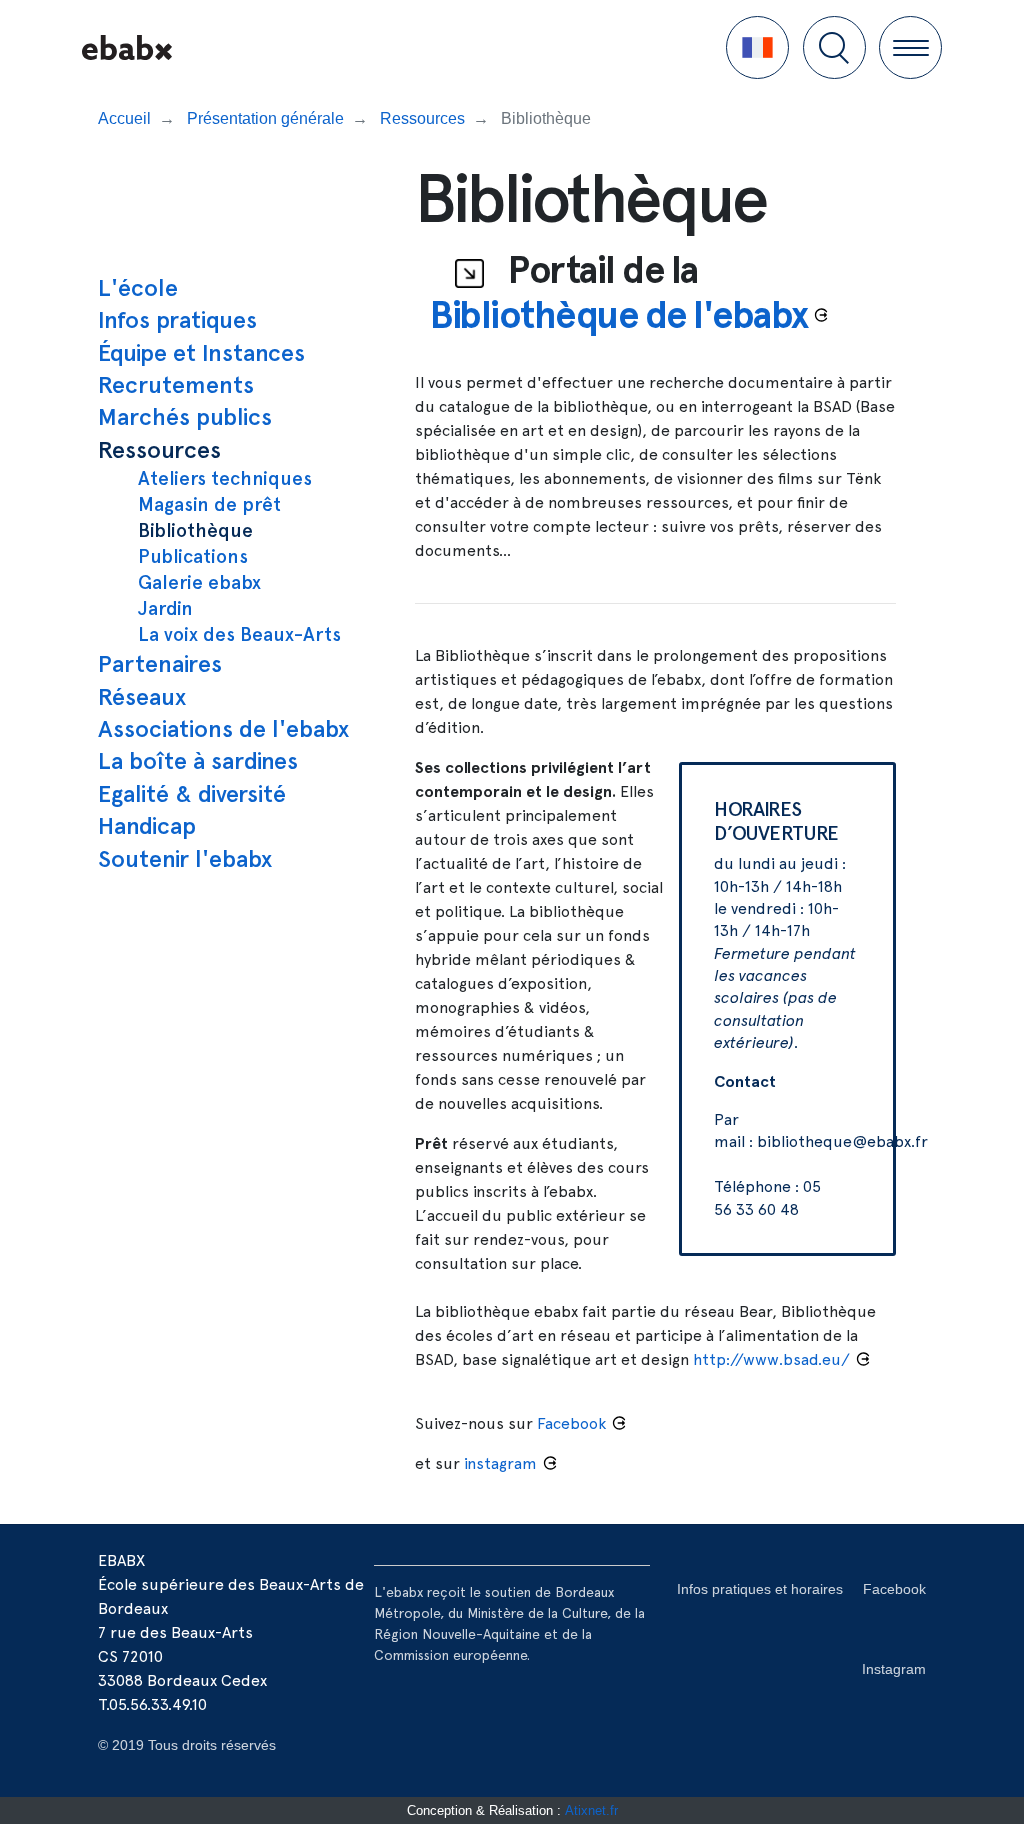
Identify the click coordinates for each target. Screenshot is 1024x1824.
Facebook (894, 1589)
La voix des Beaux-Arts (239, 634)
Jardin (165, 608)
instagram (500, 1463)
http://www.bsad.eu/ (771, 1359)
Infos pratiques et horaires (760, 1589)
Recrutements (176, 384)
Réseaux (142, 696)
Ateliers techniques (225, 478)
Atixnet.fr (591, 1810)
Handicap (147, 825)
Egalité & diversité (192, 793)
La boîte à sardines (198, 760)
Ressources (159, 449)
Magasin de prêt (209, 504)
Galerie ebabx (199, 582)
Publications (193, 556)
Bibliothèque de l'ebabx (619, 315)
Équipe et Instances (201, 352)
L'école (138, 287)
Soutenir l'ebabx (185, 858)
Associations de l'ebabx (223, 728)
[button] (757, 47)
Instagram (894, 1669)
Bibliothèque (195, 530)
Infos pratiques (177, 319)
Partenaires (160, 663)
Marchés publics (185, 416)
